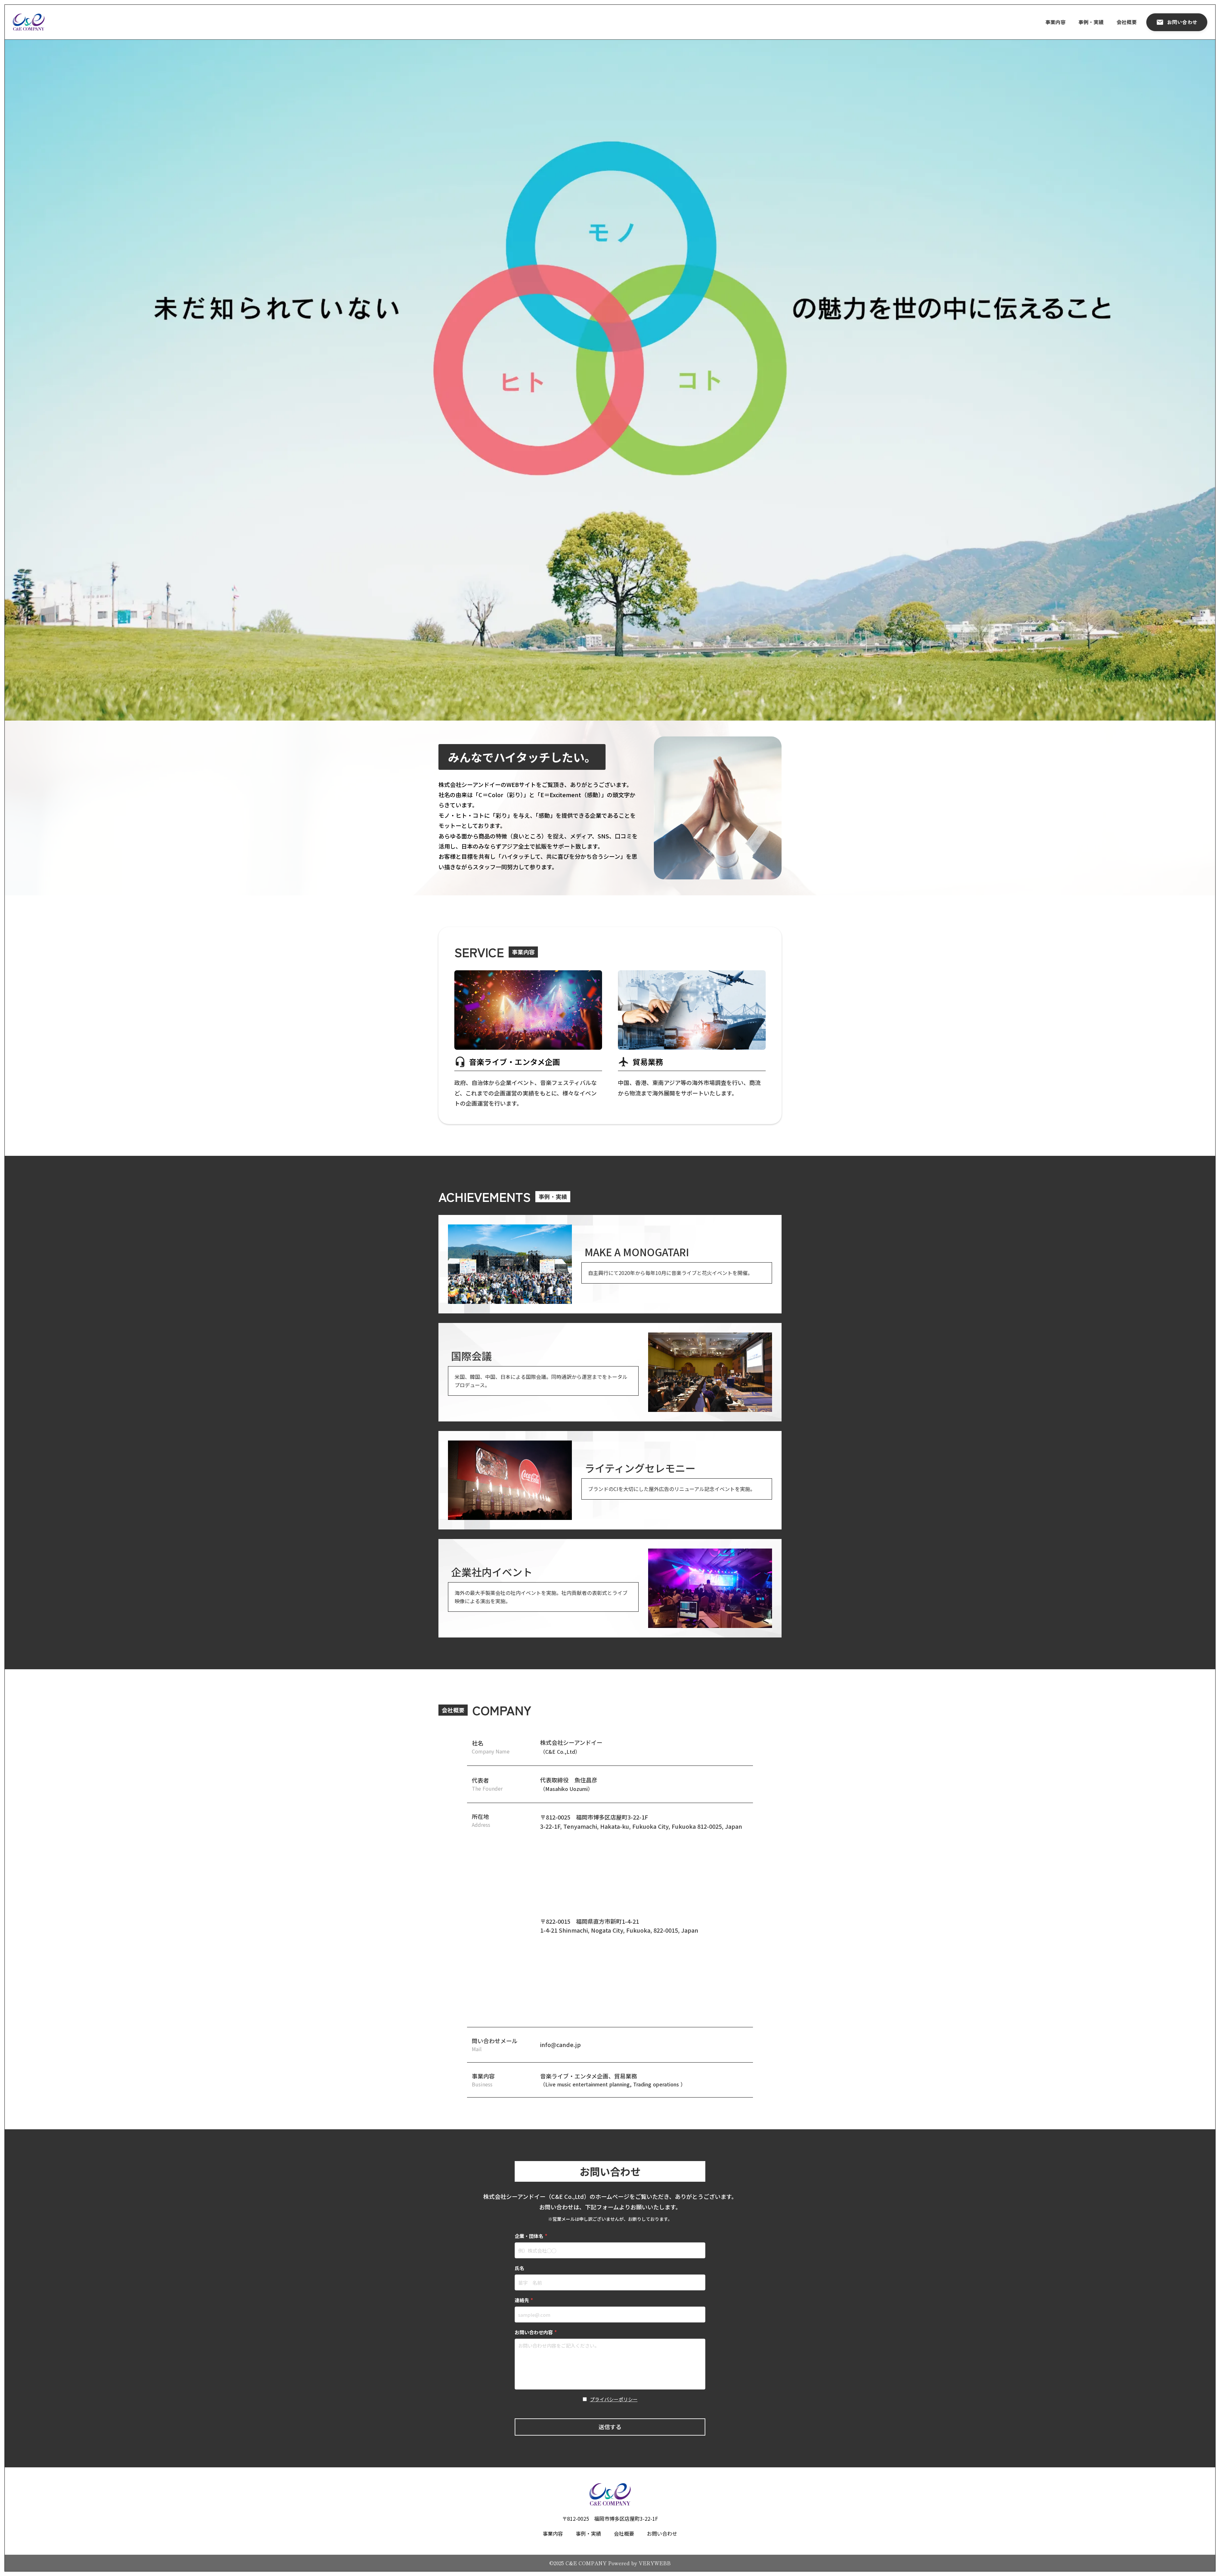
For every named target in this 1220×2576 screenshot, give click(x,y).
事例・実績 (1091, 22)
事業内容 (1055, 22)
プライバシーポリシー (614, 2399)
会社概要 (1127, 22)
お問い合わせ (662, 2533)
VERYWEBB (655, 2563)
